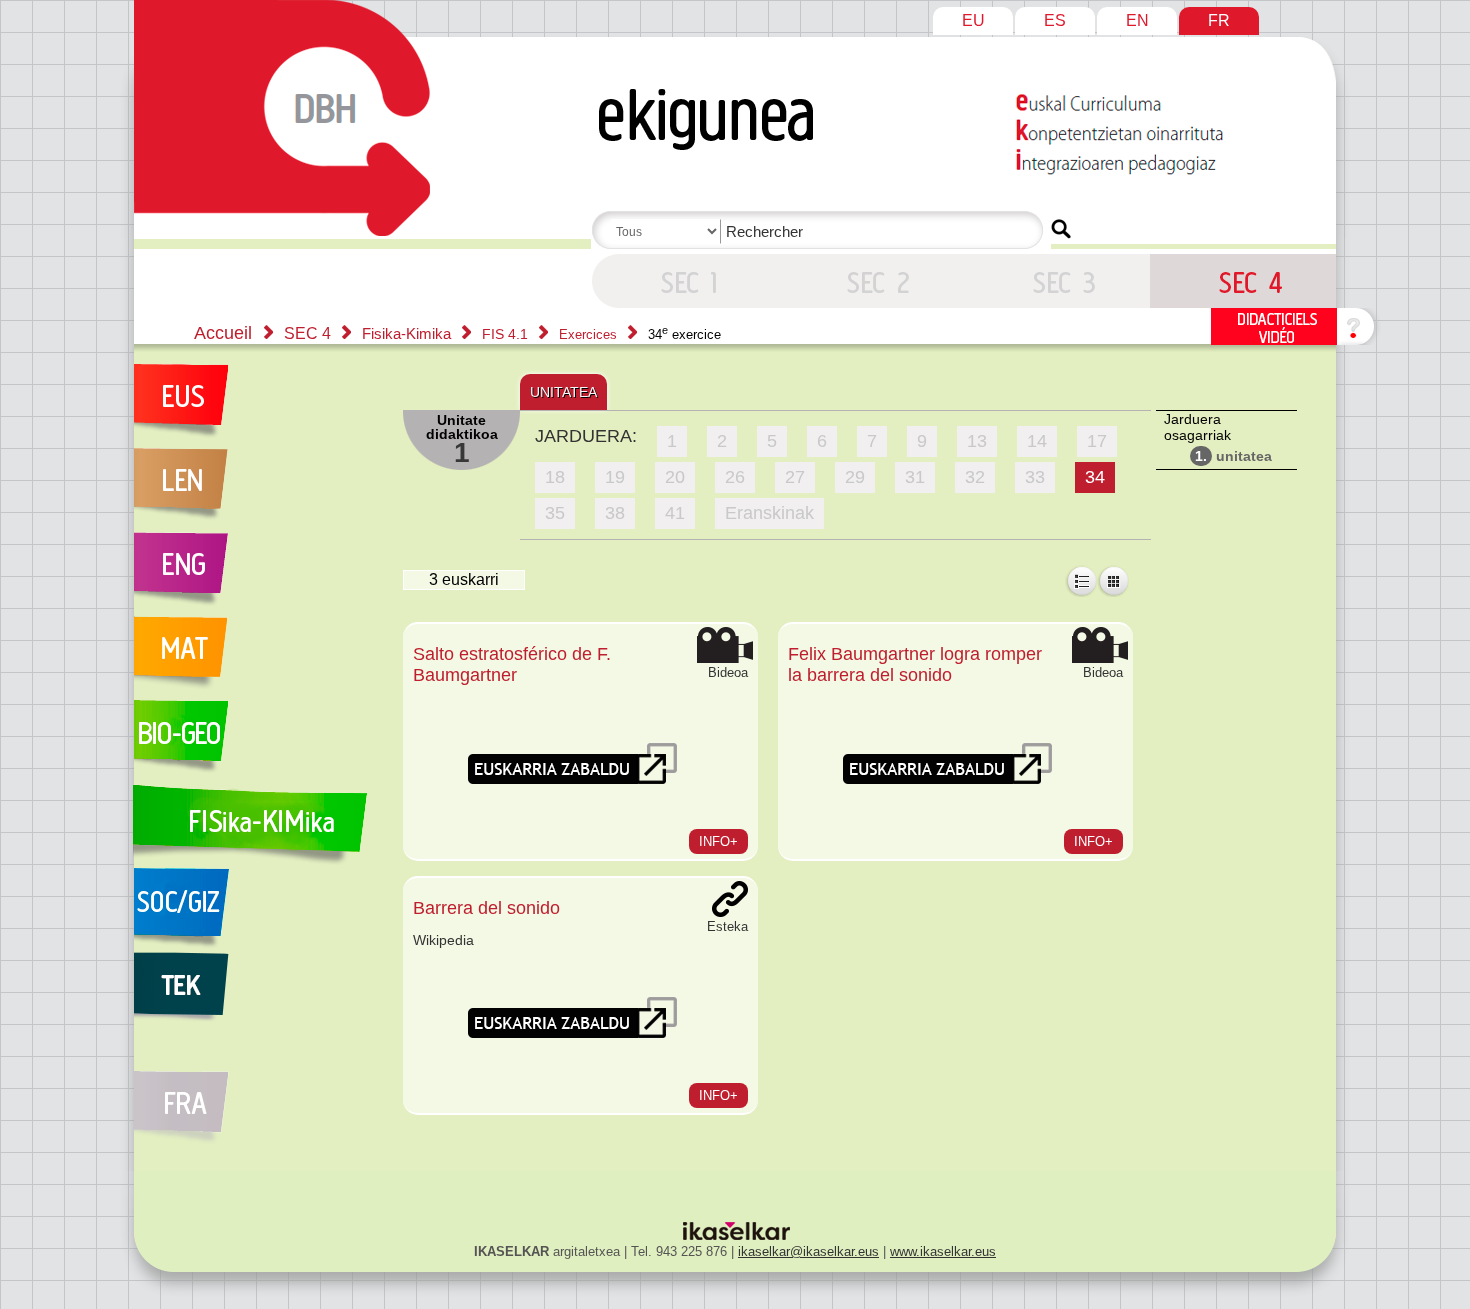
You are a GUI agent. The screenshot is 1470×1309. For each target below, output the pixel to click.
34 (1095, 477)
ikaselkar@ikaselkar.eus (808, 1251)
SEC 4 (685, 281)
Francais (258, 1096)
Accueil (223, 333)
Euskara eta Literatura (258, 406)
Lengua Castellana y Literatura (258, 490)
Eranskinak (769, 513)
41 (675, 513)
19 (615, 477)
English (258, 574)
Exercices (590, 334)
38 (615, 513)
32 (975, 477)
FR (1219, 20)
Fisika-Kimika (408, 333)
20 (675, 477)
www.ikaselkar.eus (943, 1251)
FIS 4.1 (507, 334)
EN (1137, 20)
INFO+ (718, 841)
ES (1055, 20)
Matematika (258, 658)
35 (555, 513)
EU (973, 20)
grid (1113, 581)
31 (915, 477)
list (1081, 581)
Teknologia (258, 994)
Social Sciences (258, 910)
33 (1035, 477)
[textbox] (821, 231)
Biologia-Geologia (258, 742)
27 (795, 477)
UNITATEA (563, 392)
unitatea (1233, 456)
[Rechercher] (1061, 229)
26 (735, 477)
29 (855, 477)
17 (1097, 441)
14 (1037, 441)
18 (555, 477)
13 (977, 441)
